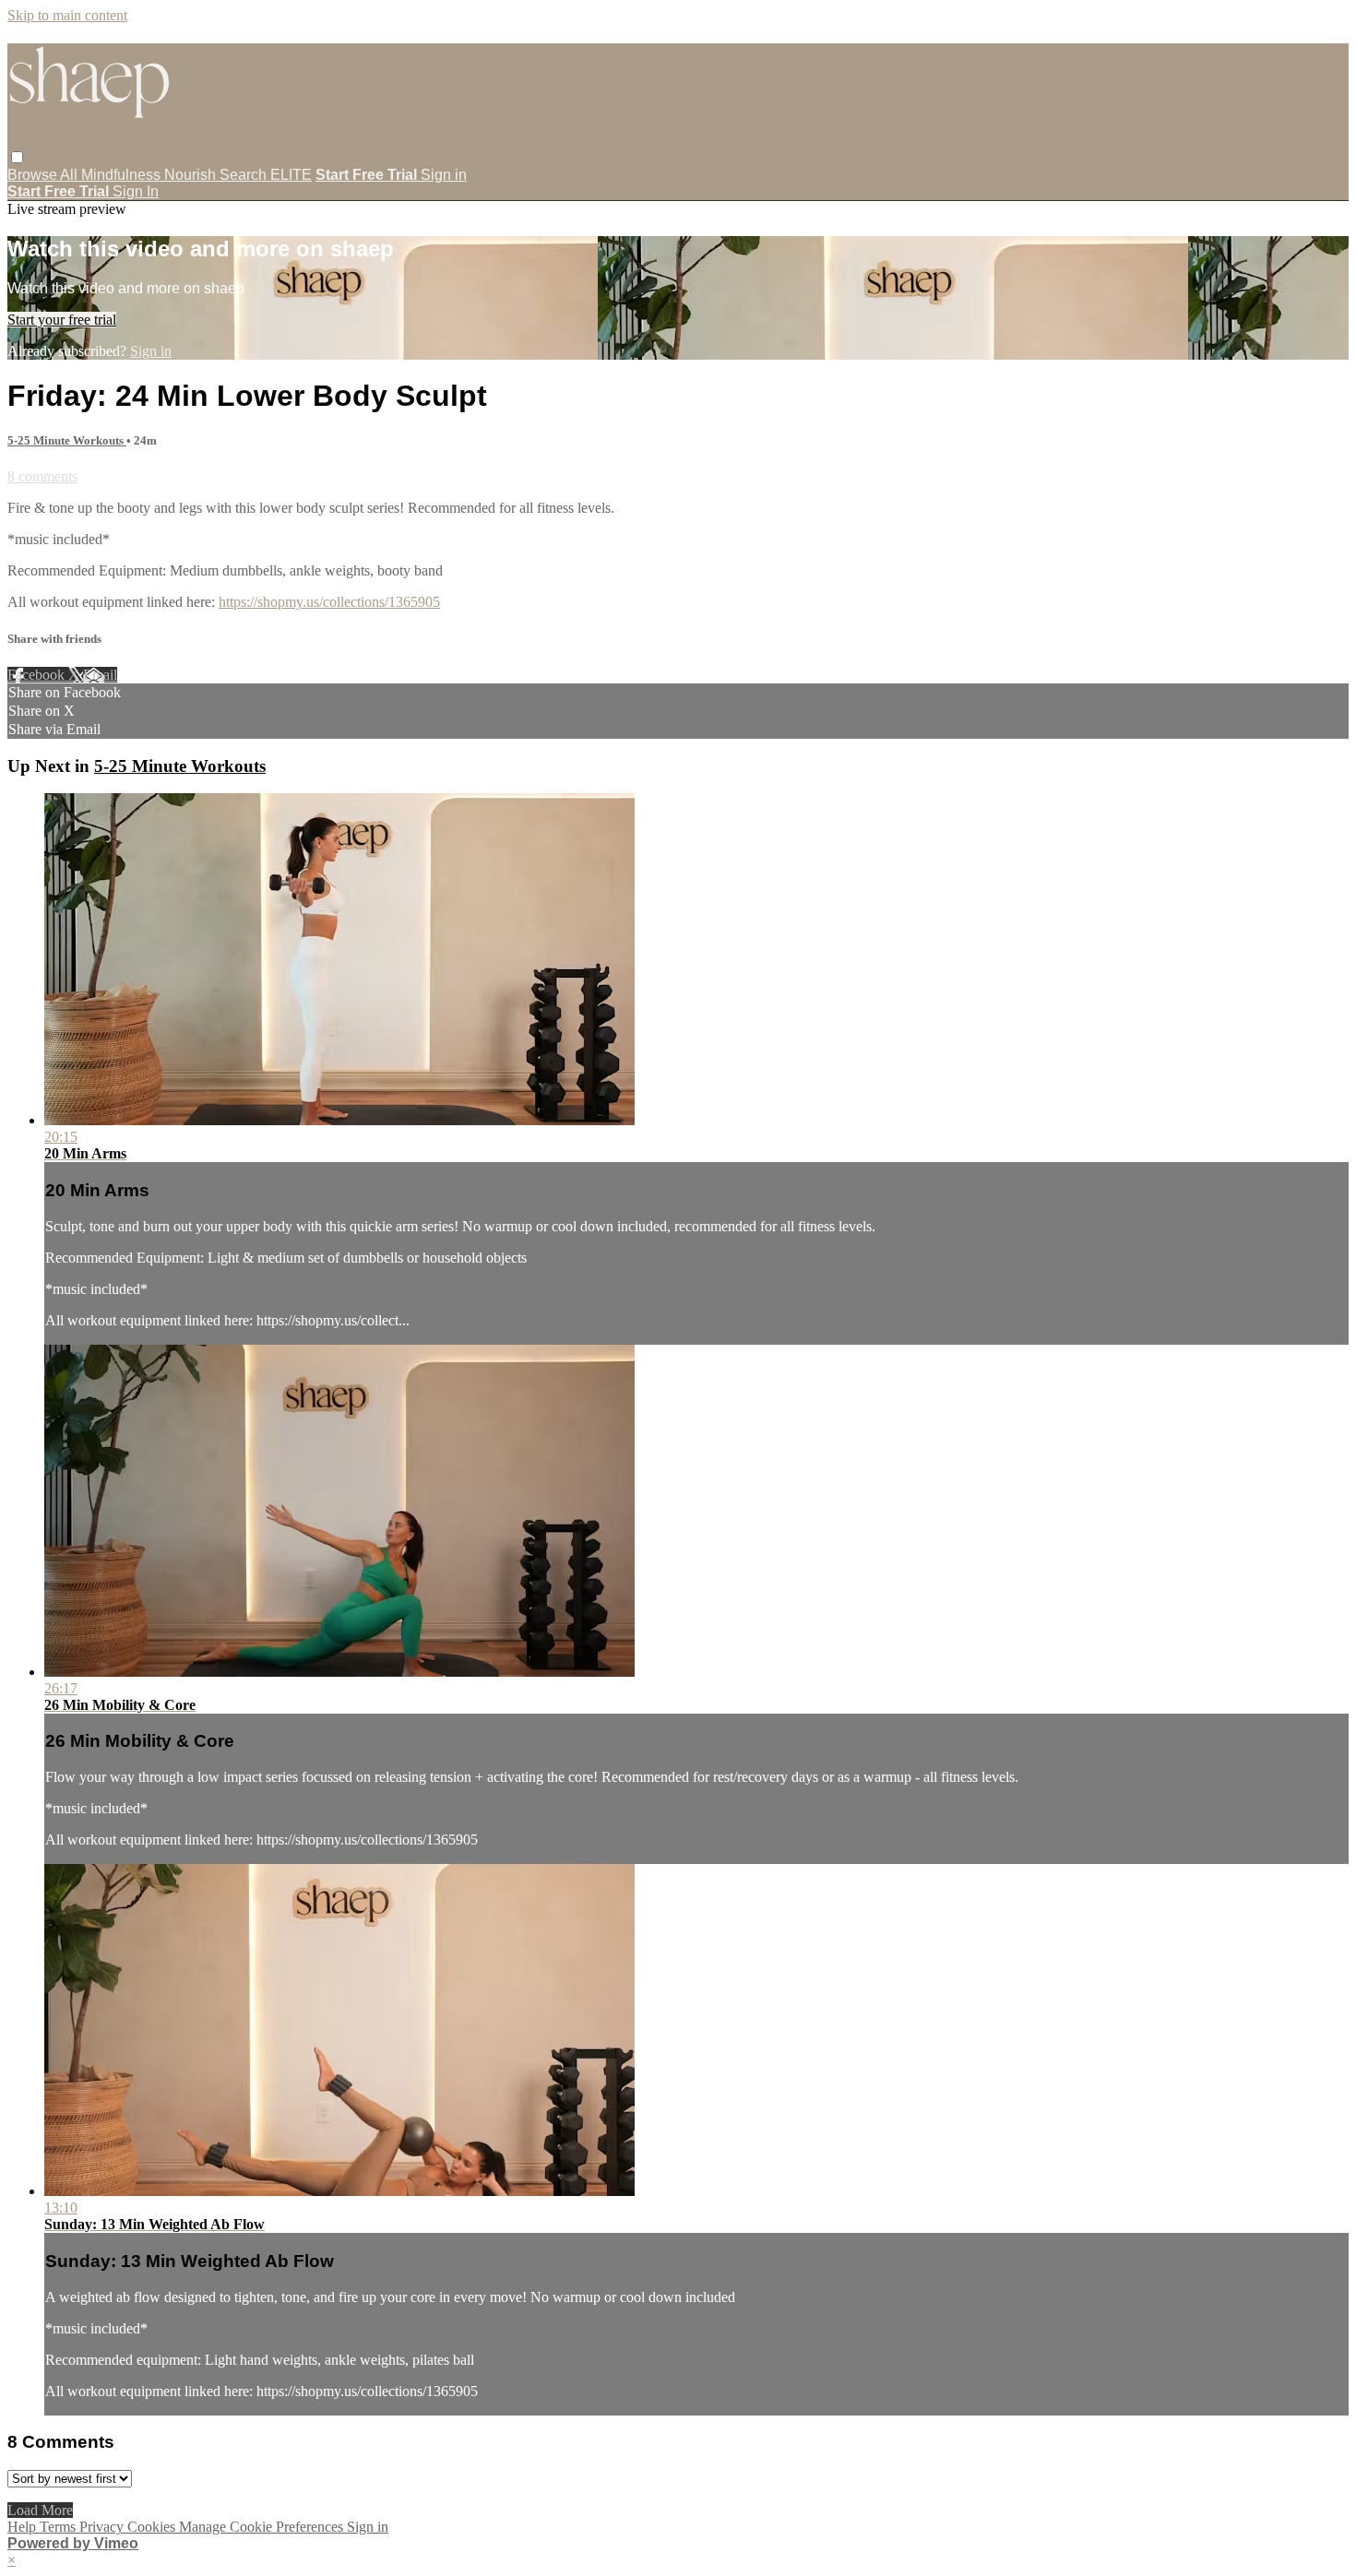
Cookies (153, 2527)
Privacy (103, 2527)
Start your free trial (62, 320)
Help (24, 2527)
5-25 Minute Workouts (67, 440)
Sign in (444, 175)
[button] (17, 157)
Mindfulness (123, 175)
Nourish (192, 175)
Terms (59, 2527)
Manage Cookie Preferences (263, 2527)
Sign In (136, 191)
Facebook (38, 675)
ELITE (291, 175)
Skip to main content (67, 15)
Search (245, 175)
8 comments (42, 476)
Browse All (44, 175)
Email (100, 675)
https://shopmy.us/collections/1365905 (329, 602)
